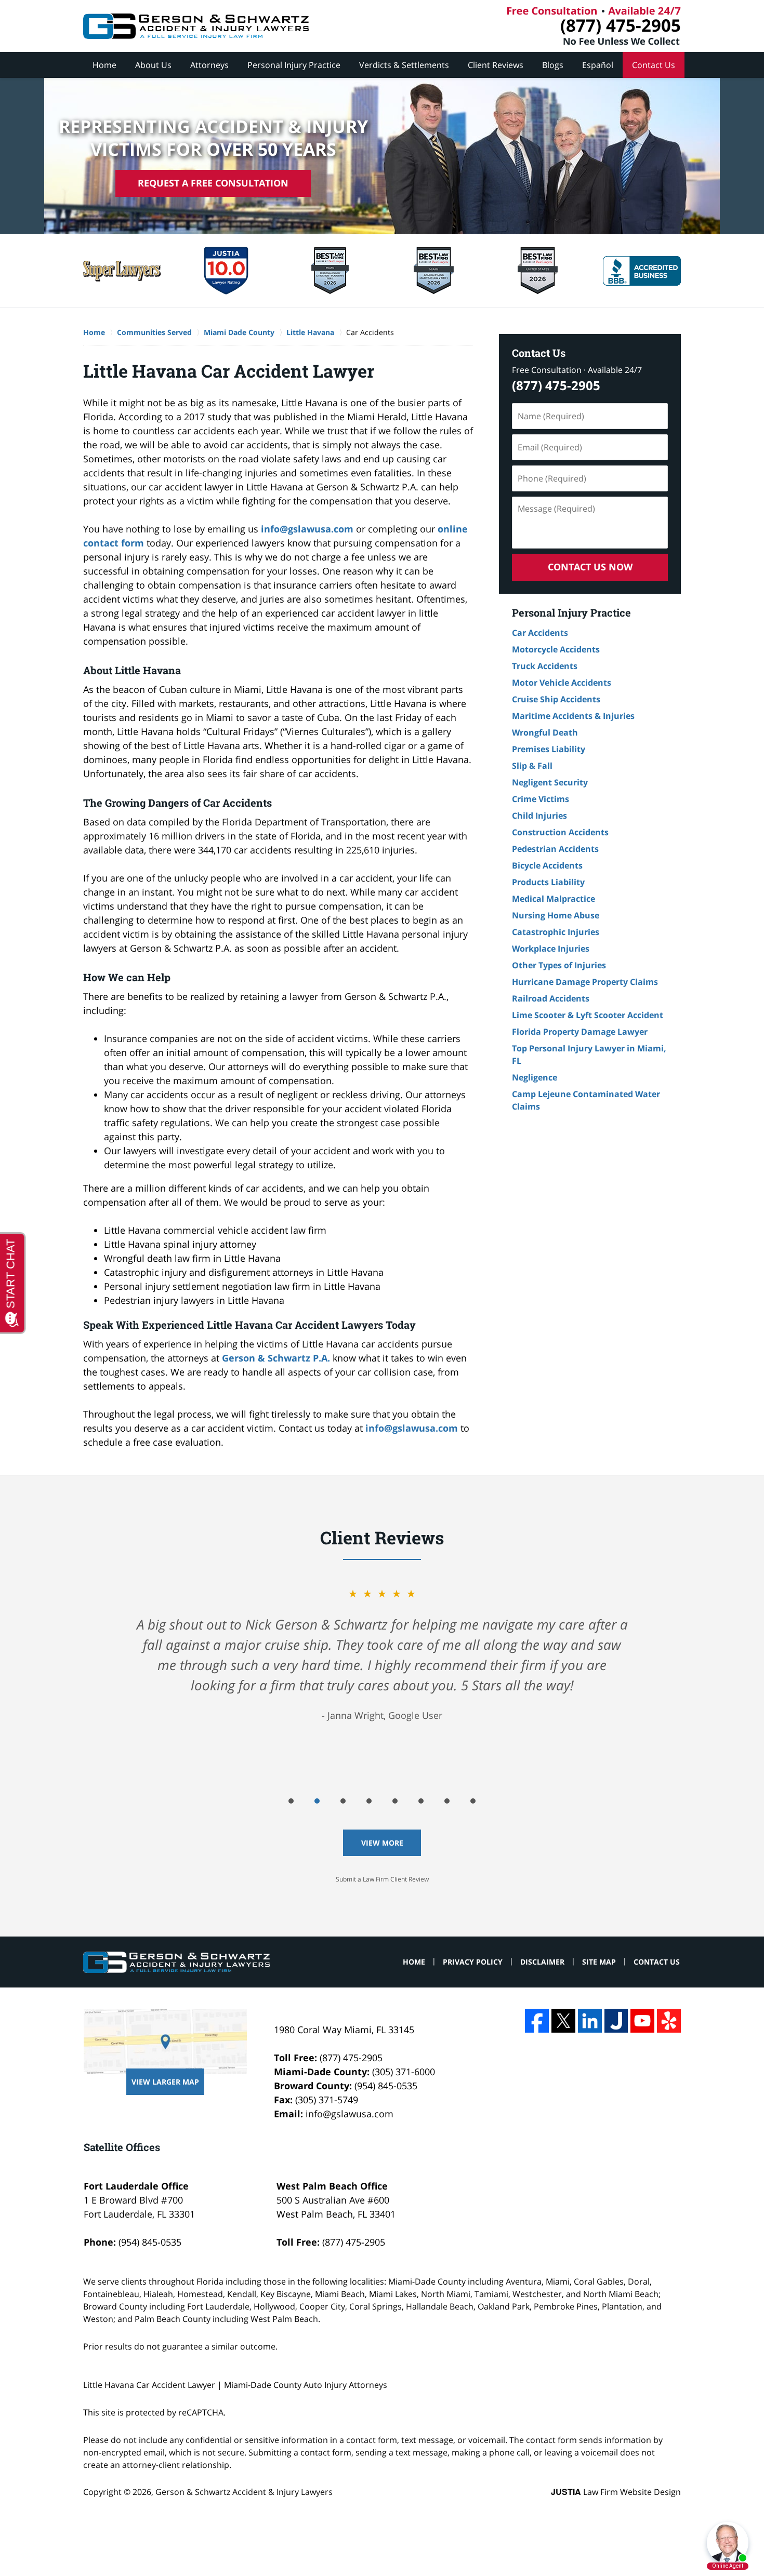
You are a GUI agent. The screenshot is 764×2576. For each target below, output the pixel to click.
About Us (153, 65)
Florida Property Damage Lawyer (580, 1032)
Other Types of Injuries (559, 965)
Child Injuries (539, 816)
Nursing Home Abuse (556, 915)
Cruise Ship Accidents (556, 699)
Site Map (599, 1962)
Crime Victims (541, 799)
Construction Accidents (560, 832)
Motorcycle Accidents (556, 649)
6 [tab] (421, 1801)
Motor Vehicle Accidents (562, 683)
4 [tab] (369, 1801)
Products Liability (548, 882)
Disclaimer (542, 1962)
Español (598, 65)
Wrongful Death (545, 732)
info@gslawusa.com (307, 529)
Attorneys (209, 65)
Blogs (553, 65)
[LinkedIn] (590, 2021)
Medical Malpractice (554, 899)
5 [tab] (395, 1801)
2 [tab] (317, 1801)
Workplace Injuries (551, 949)
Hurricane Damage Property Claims (585, 982)
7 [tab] (447, 1801)
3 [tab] (343, 1801)
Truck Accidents (545, 666)
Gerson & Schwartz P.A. (276, 1358)
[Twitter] (563, 2021)
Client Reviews (496, 65)
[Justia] (616, 2021)
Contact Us (654, 65)
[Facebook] (537, 2021)
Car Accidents (540, 633)
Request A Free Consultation (213, 183)
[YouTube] (642, 2021)
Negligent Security (550, 782)
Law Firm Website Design (616, 2492)
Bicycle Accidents (547, 865)
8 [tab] (473, 1801)
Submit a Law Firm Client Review (382, 1879)
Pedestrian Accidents (555, 849)
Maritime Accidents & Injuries (573, 716)
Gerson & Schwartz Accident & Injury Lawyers (244, 2492)
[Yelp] (669, 2021)
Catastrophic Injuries (556, 932)
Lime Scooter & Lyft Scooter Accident (588, 1015)
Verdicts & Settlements (404, 65)
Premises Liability (549, 749)
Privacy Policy (473, 1962)
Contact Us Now (590, 567)
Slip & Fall (532, 766)
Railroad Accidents (551, 998)
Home (104, 65)
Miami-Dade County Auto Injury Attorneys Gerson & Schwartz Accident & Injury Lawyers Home (196, 26)
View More (382, 1843)
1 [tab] (291, 1801)
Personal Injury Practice (294, 65)
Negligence (535, 1077)
